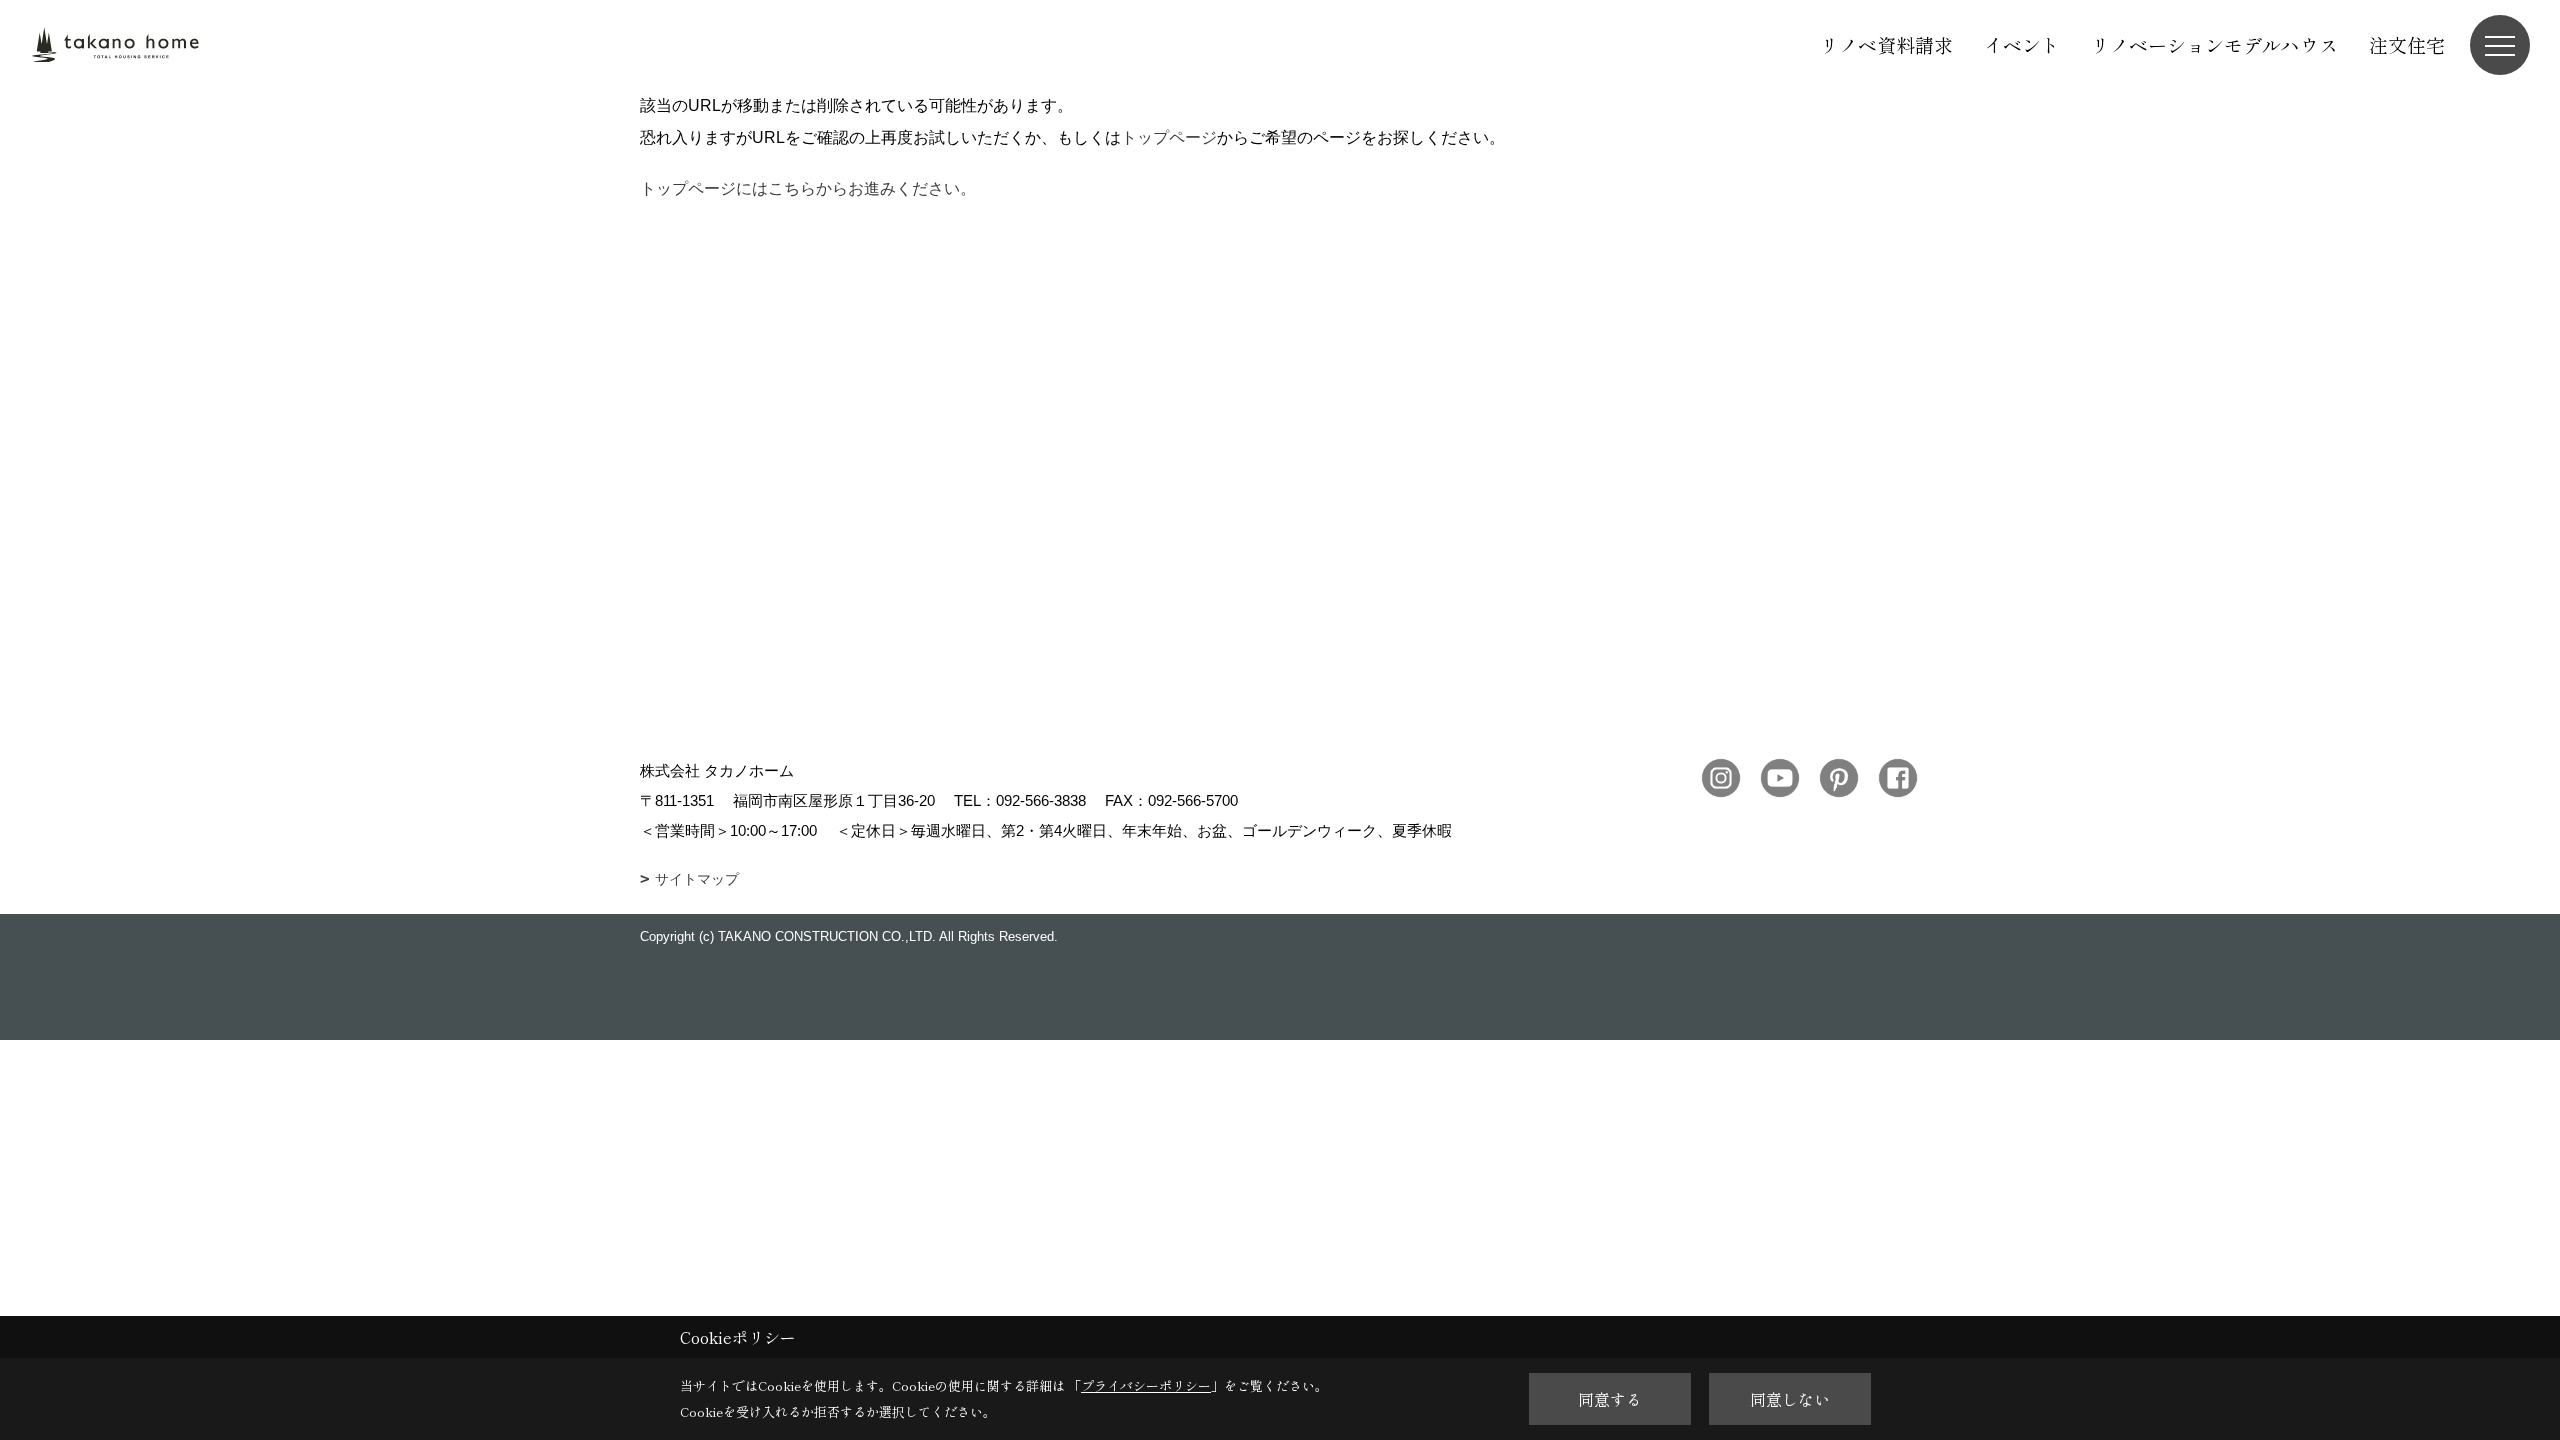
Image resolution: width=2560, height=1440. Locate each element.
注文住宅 (2407, 44)
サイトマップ (697, 879)
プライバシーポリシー (1146, 1385)
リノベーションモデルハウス (2214, 44)
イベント (2022, 44)
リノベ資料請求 (1886, 44)
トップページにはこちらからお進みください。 (808, 188)
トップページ (1169, 137)
